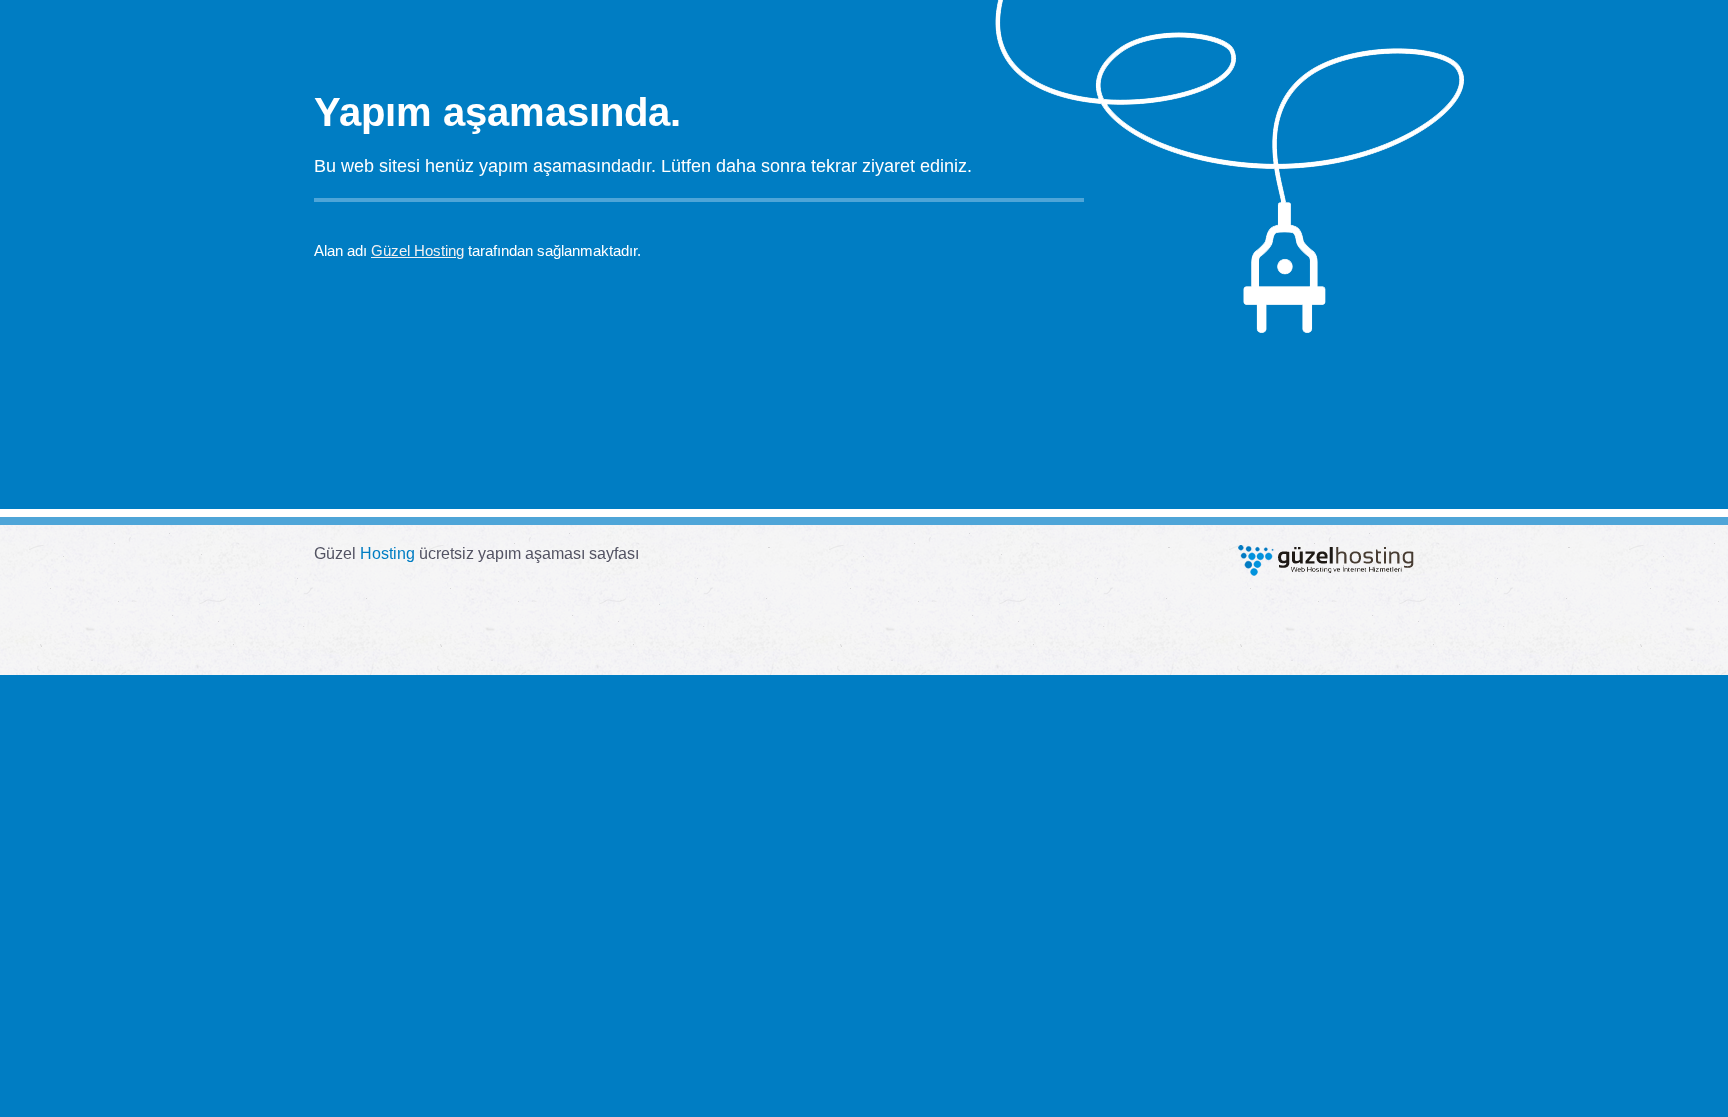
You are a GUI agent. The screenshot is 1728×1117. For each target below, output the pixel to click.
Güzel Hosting (417, 250)
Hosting (387, 553)
